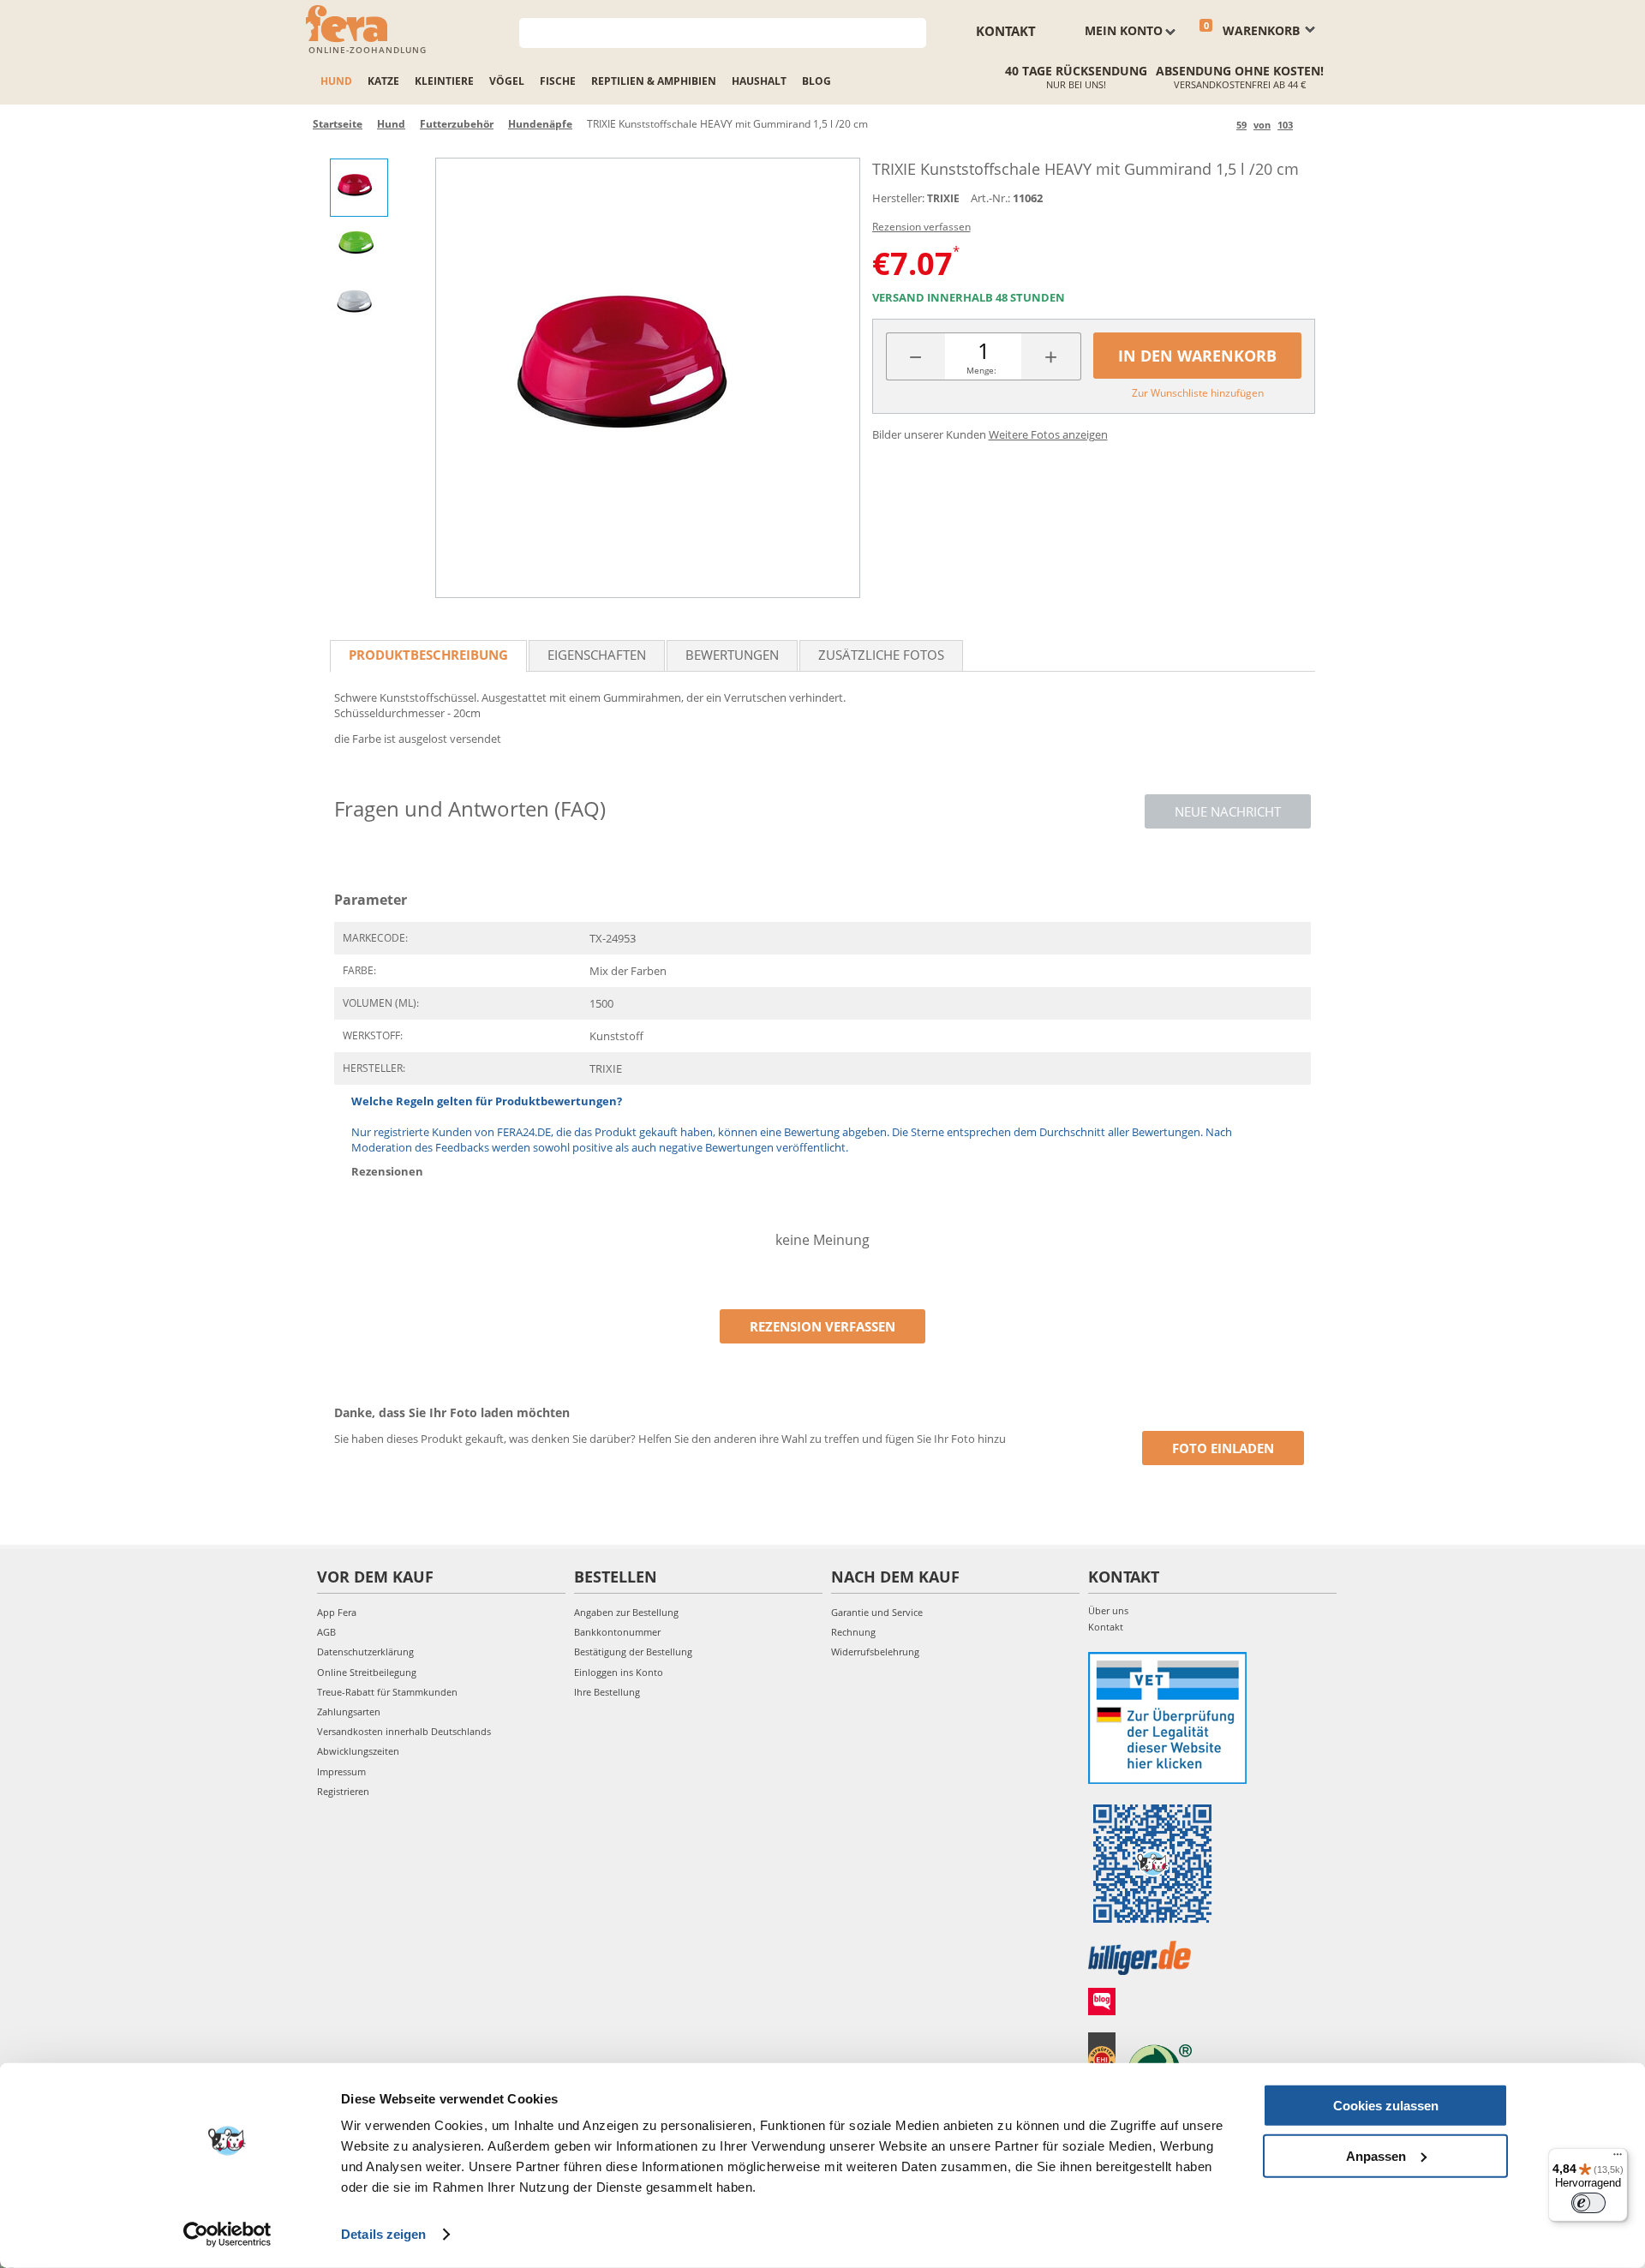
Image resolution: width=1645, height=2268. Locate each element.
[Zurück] (1220, 125)
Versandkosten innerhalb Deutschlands (404, 1731)
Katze (383, 81)
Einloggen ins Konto (619, 1672)
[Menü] (1618, 2158)
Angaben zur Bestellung (626, 1612)
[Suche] (914, 31)
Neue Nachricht (1228, 811)
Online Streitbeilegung (367, 1672)
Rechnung (853, 1632)
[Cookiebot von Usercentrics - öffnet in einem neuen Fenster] (227, 2235)
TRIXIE (943, 198)
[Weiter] (1309, 125)
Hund (336, 81)
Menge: (981, 370)
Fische (558, 81)
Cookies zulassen (1386, 2106)
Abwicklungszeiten (358, 1751)
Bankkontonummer (617, 1632)
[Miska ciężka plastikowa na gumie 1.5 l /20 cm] (648, 378)
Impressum (341, 1771)
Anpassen (1376, 2155)
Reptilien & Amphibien (654, 81)
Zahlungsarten (349, 1711)
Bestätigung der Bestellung (633, 1652)
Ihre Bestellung (607, 1692)
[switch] (1588, 2203)
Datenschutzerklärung (365, 1652)
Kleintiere (444, 81)
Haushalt (759, 81)
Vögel (507, 81)
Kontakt (1006, 31)
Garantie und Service (877, 1612)
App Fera (337, 1612)
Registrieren (343, 1791)
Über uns (1108, 1610)
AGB (326, 1632)
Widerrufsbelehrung (875, 1652)
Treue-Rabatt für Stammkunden (387, 1692)
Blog (817, 81)
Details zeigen (383, 2234)
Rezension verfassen (921, 227)
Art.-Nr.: (990, 198)
